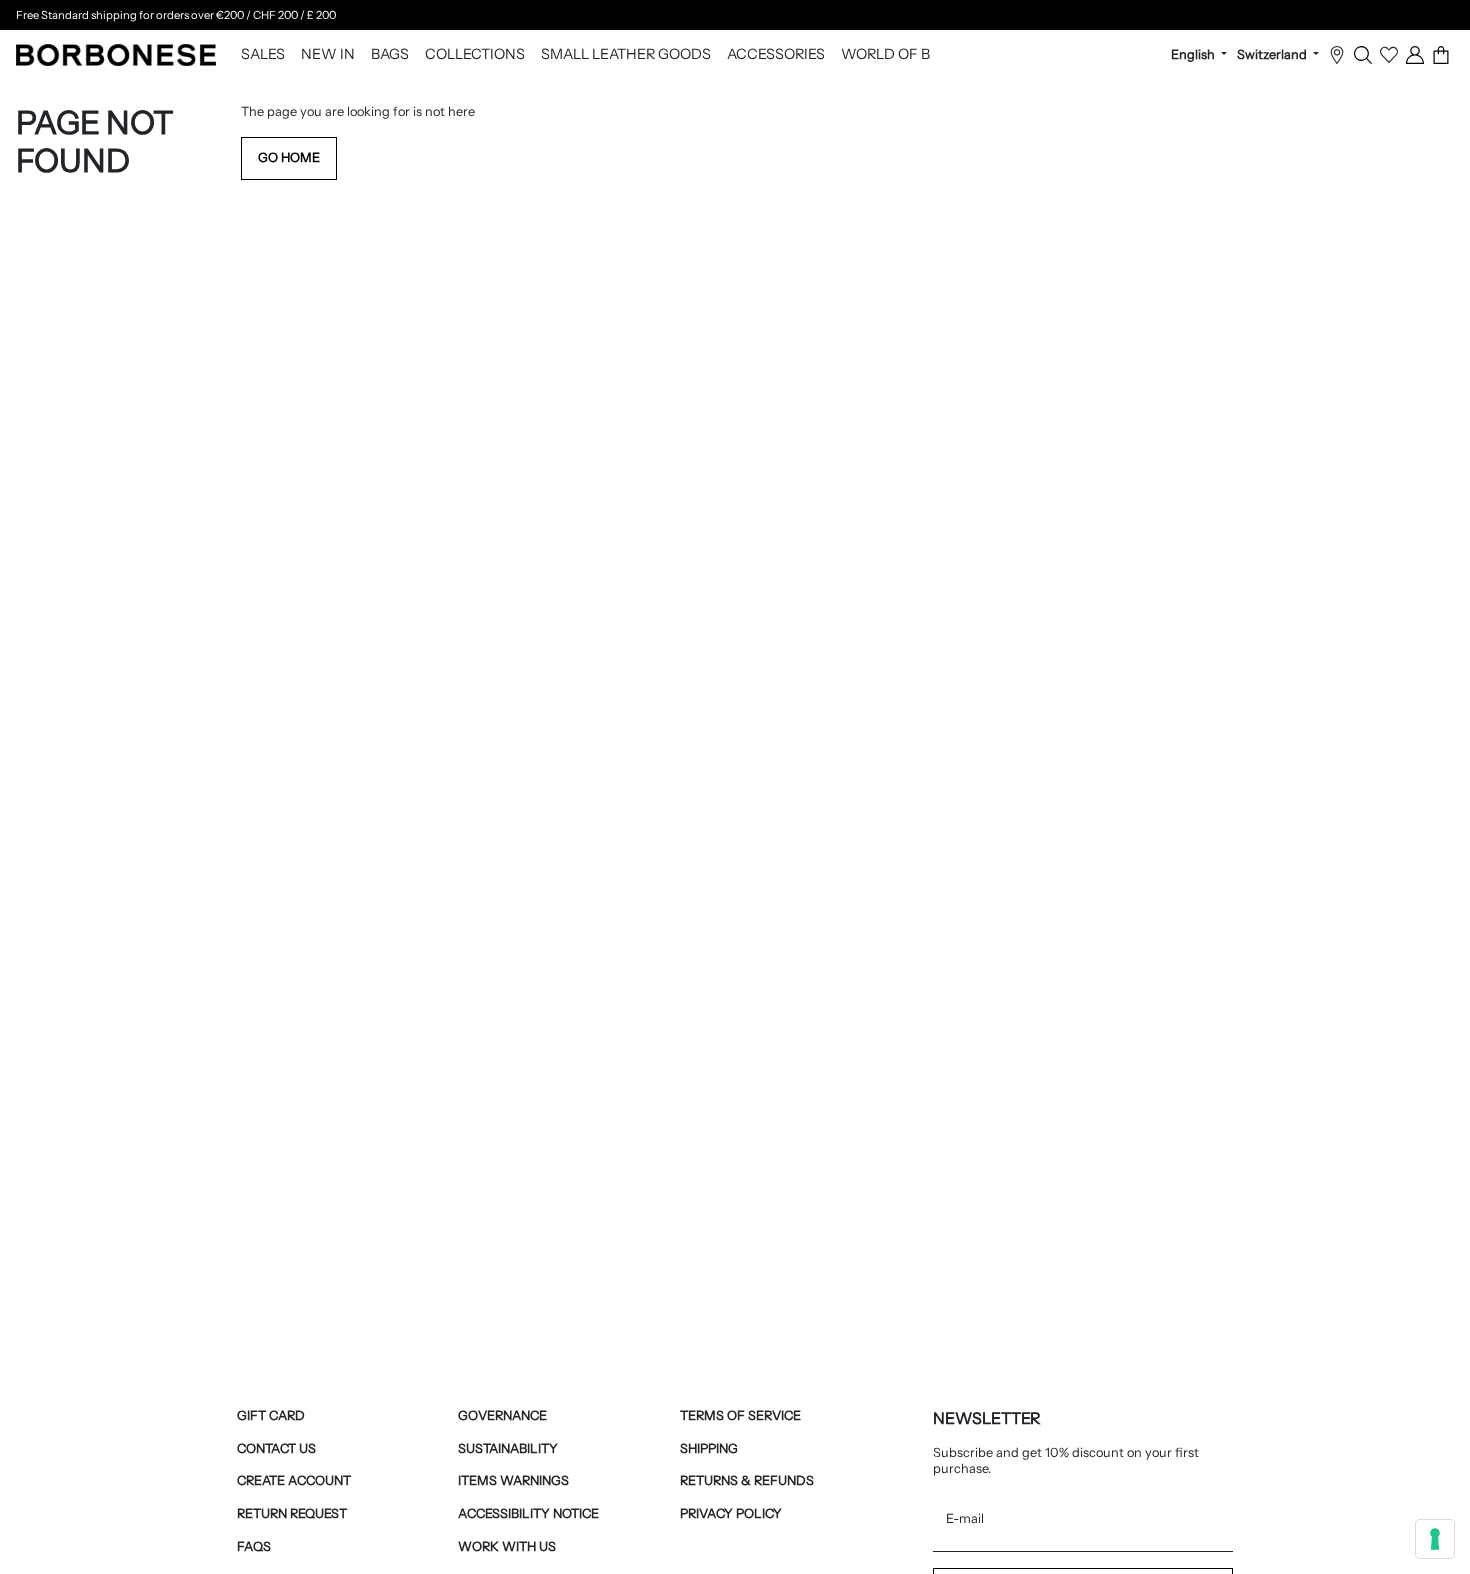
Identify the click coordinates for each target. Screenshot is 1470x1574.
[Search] (1363, 55)
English (1194, 55)
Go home (289, 157)
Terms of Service (740, 1415)
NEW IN (328, 55)
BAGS (390, 55)
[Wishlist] (1389, 55)
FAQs (254, 1546)
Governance (502, 1415)
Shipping (709, 1448)
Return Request (292, 1513)
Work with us (507, 1546)
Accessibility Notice (528, 1513)
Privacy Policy (731, 1513)
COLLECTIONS (475, 55)
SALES (263, 55)
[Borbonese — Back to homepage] (116, 55)
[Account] (1415, 55)
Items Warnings (513, 1480)
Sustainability (508, 1448)
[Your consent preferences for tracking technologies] (1435, 1539)
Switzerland (1273, 55)
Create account (294, 1480)
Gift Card (271, 1415)
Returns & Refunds (747, 1480)
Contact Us (276, 1448)
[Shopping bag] (1441, 55)
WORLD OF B (885, 55)
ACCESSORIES (776, 55)
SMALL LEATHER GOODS (626, 55)
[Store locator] (1337, 55)
